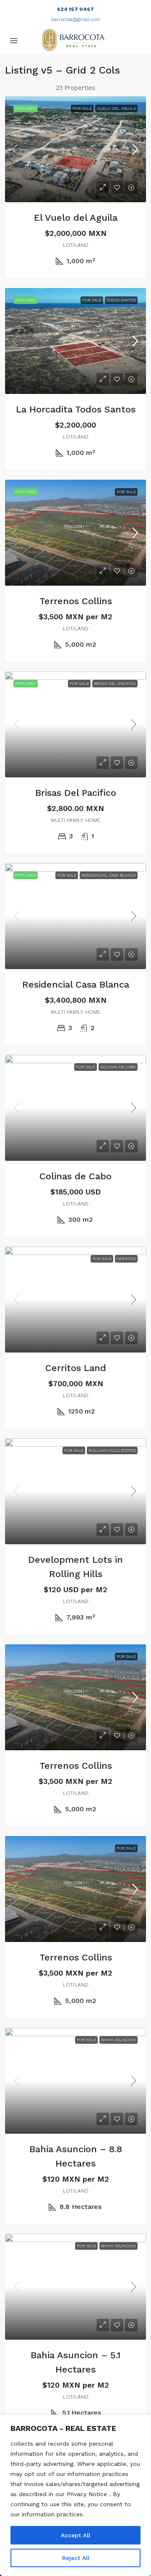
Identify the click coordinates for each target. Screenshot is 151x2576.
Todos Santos (121, 300)
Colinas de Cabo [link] (75, 1176)
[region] (75, 2495)
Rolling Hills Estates (112, 1450)
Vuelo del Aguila (116, 108)
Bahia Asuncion (118, 2040)
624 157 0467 (75, 9)
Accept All (75, 2535)
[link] (75, 149)
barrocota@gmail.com (76, 19)
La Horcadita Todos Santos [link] (76, 409)
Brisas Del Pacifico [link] (76, 793)
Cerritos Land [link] (76, 1368)
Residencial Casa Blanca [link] (76, 984)
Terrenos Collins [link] (76, 601)
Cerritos (126, 1259)
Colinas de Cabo (118, 1067)
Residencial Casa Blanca (109, 875)
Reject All (76, 2558)
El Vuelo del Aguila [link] (76, 218)
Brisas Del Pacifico (115, 683)
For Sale (82, 108)
